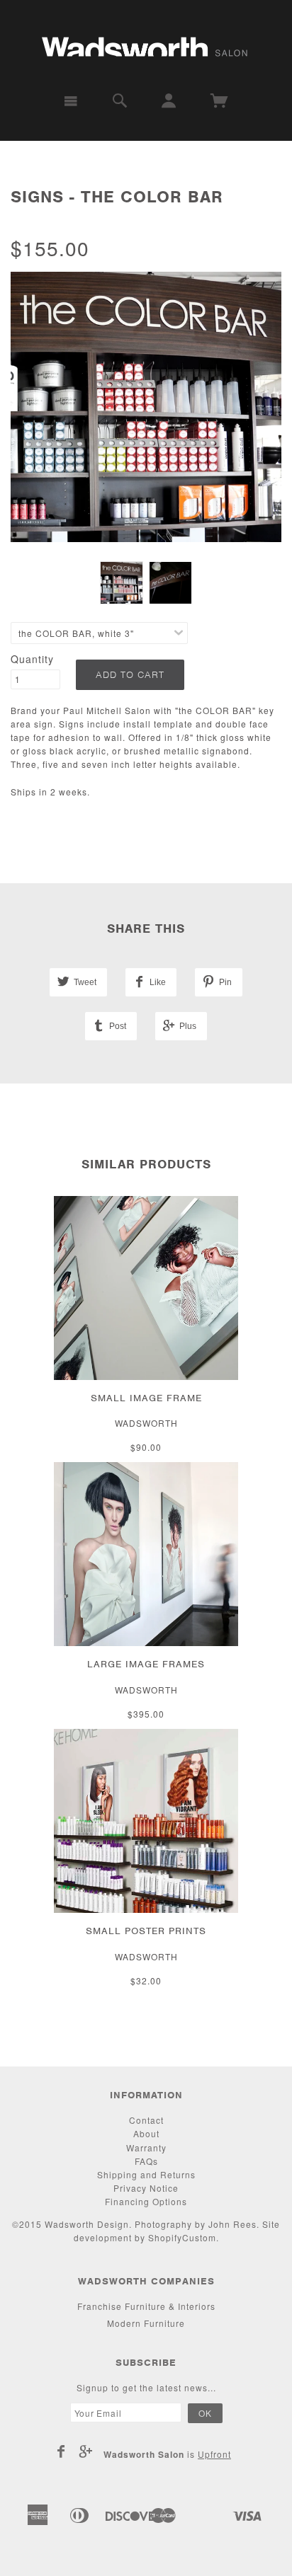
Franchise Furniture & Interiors (146, 2306)
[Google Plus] (86, 2451)
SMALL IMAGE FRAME (146, 1398)
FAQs (146, 2161)
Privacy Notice (146, 2188)
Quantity (32, 659)
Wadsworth (146, 1423)
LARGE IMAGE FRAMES (146, 1664)
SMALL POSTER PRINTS (146, 1931)
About (146, 2133)
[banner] (146, 41)
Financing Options (146, 2201)
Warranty (146, 2147)
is (167, 2454)
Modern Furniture (146, 2323)
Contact (146, 2120)
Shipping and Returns (146, 2174)
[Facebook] (61, 2451)
